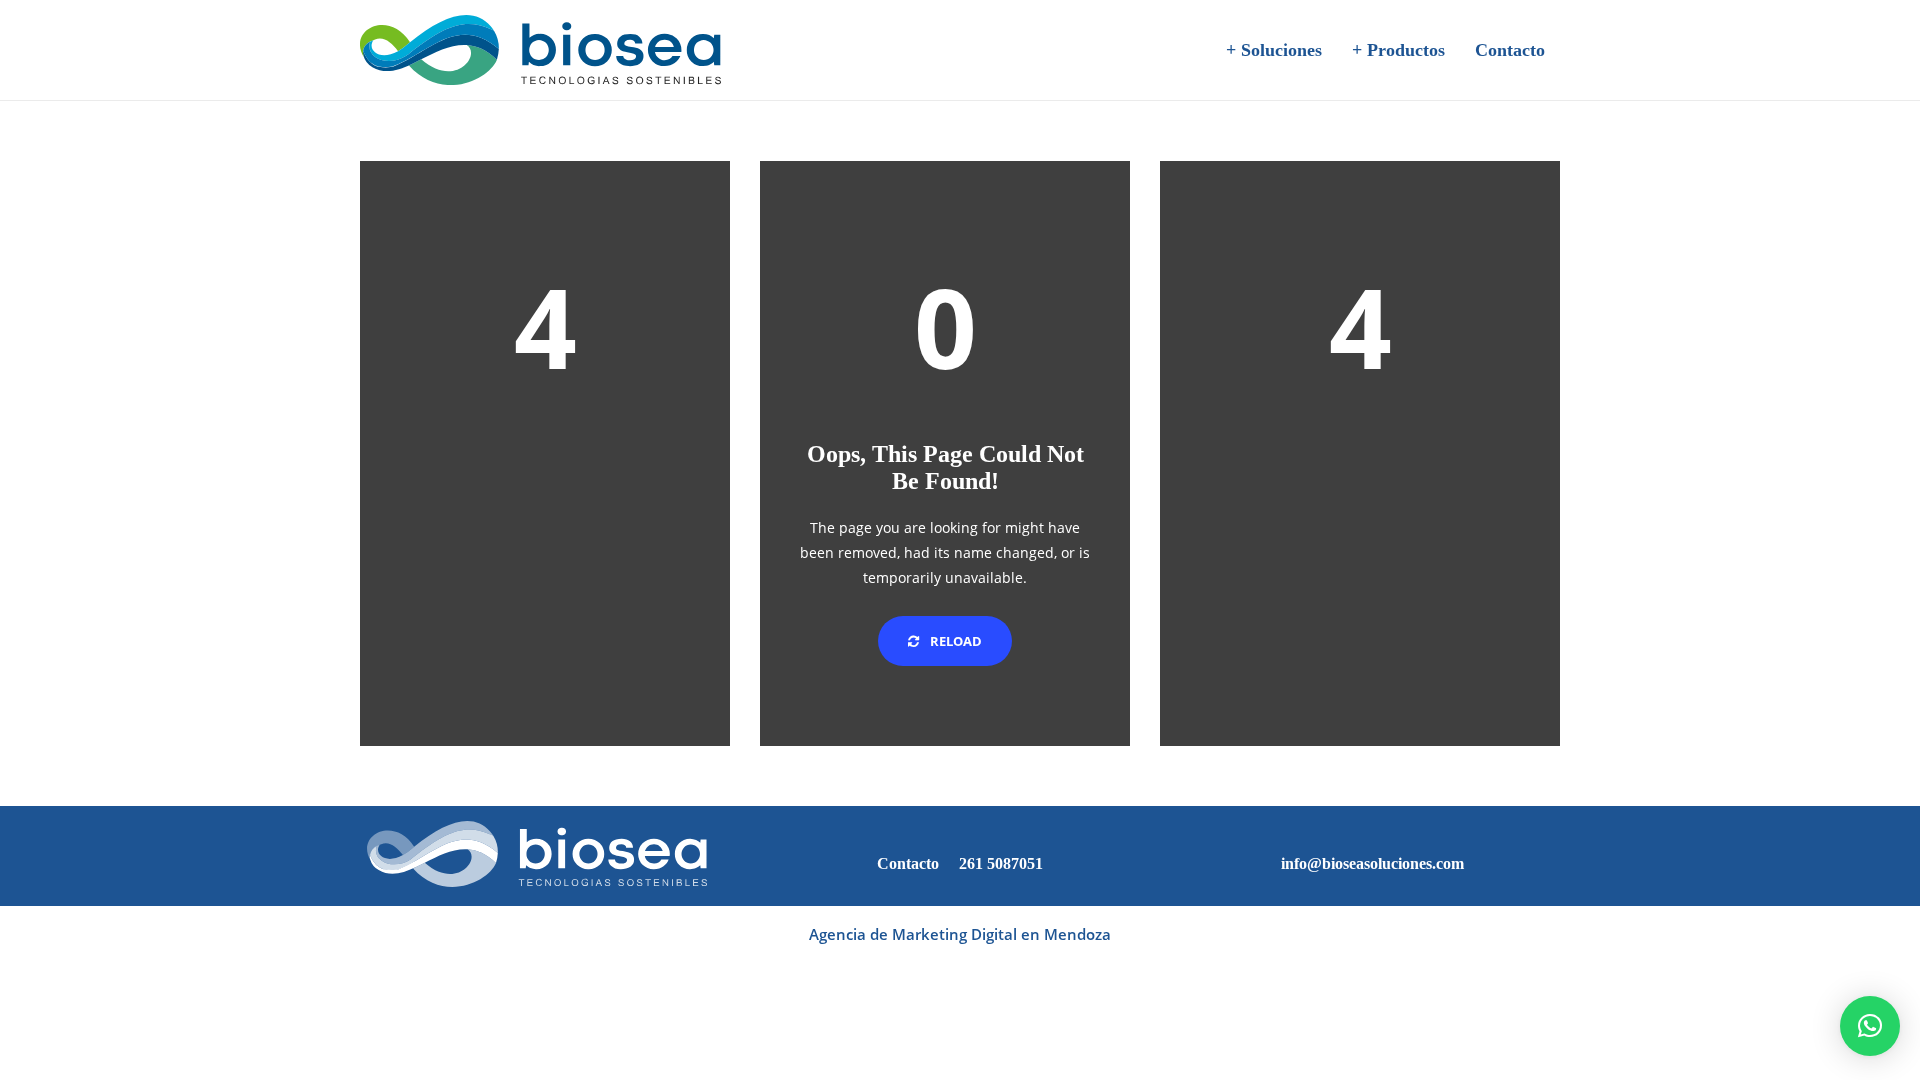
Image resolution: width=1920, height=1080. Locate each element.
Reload (954, 641)
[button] (1870, 1026)
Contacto (1510, 50)
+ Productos (1398, 50)
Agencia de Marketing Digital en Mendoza (960, 934)
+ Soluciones (1274, 50)
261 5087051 (1001, 863)
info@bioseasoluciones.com (1372, 863)
